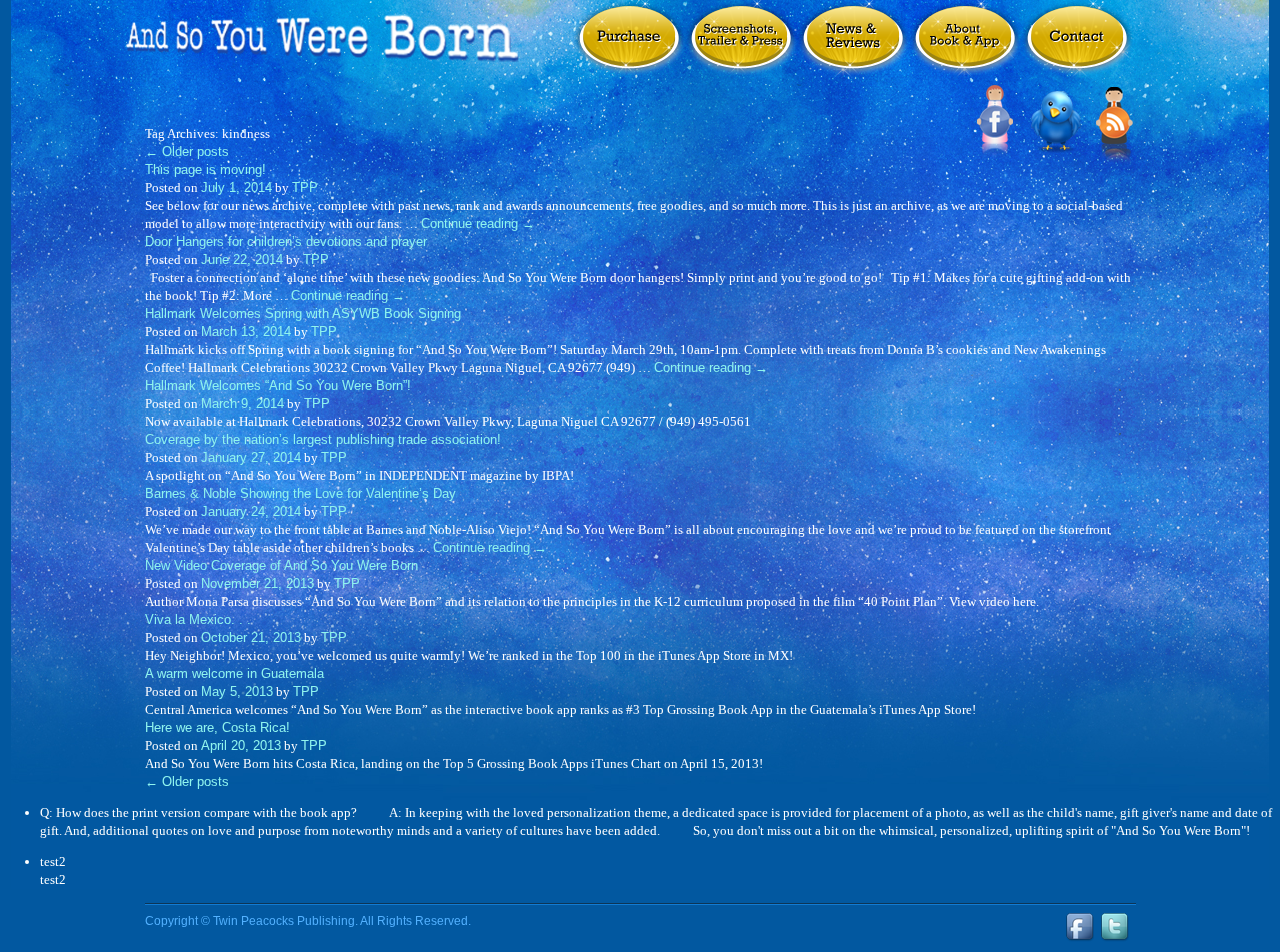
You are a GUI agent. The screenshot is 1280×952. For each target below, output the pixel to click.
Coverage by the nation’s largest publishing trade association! (323, 439)
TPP (305, 187)
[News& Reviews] (853, 48)
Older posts (187, 151)
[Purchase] (629, 48)
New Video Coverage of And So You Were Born (281, 565)
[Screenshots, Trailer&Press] (741, 48)
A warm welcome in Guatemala (234, 673)
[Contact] (1077, 48)
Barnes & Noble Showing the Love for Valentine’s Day (300, 493)
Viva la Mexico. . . (198, 619)
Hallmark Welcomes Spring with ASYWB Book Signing (303, 313)
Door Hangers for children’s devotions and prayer (286, 241)
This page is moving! (205, 169)
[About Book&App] (965, 48)
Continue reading (478, 223)
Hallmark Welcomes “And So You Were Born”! (278, 385)
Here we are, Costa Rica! (217, 727)
